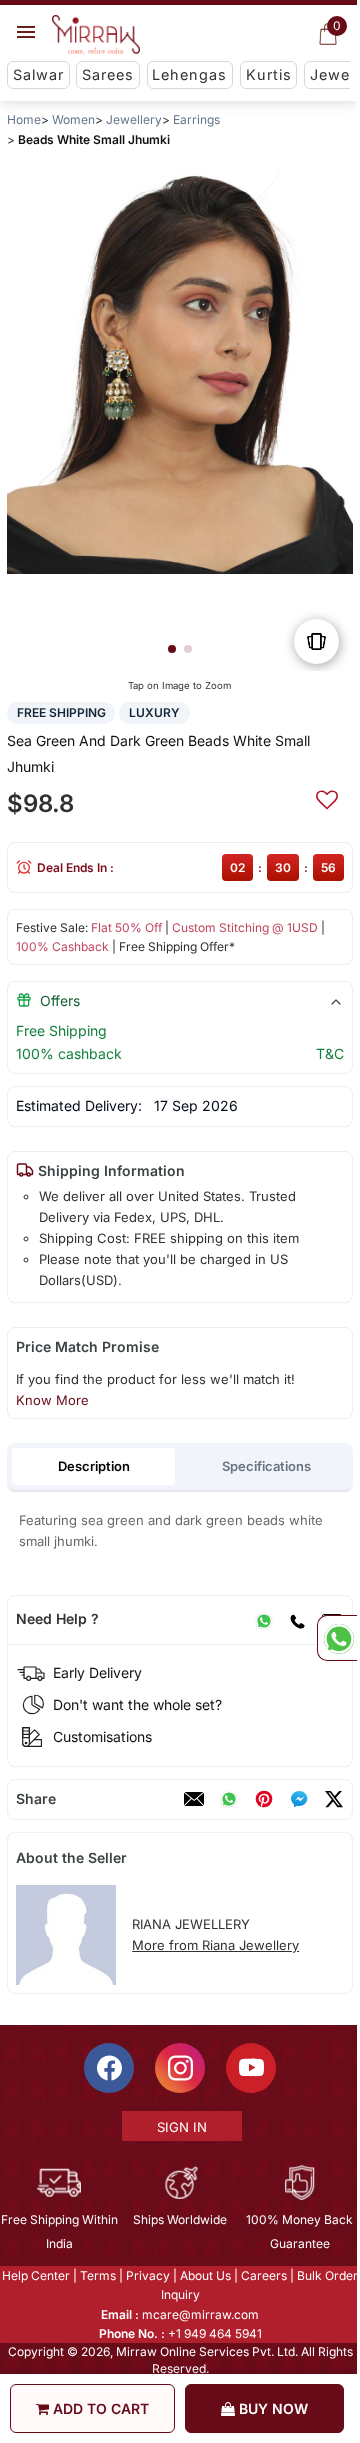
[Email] (194, 1799)
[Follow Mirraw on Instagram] (179, 2068)
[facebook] (299, 1799)
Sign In (181, 2127)
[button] (172, 649)
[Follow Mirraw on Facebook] (108, 2068)
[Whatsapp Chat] (337, 1638)
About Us (204, 2275)
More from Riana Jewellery (215, 1945)
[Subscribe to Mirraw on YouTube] (250, 2068)
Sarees (108, 74)
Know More (52, 1400)
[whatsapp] (229, 1799)
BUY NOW (271, 2408)
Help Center (35, 2275)
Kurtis (269, 74)
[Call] (297, 1619)
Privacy (147, 2275)
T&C (330, 1053)
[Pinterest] (264, 1799)
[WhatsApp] (264, 1619)
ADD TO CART (99, 2408)
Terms (97, 2275)
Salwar (38, 74)
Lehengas (189, 74)
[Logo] (96, 35)
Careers (263, 2275)
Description (94, 1466)
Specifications (266, 1466)
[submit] (327, 797)
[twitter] (334, 1799)
